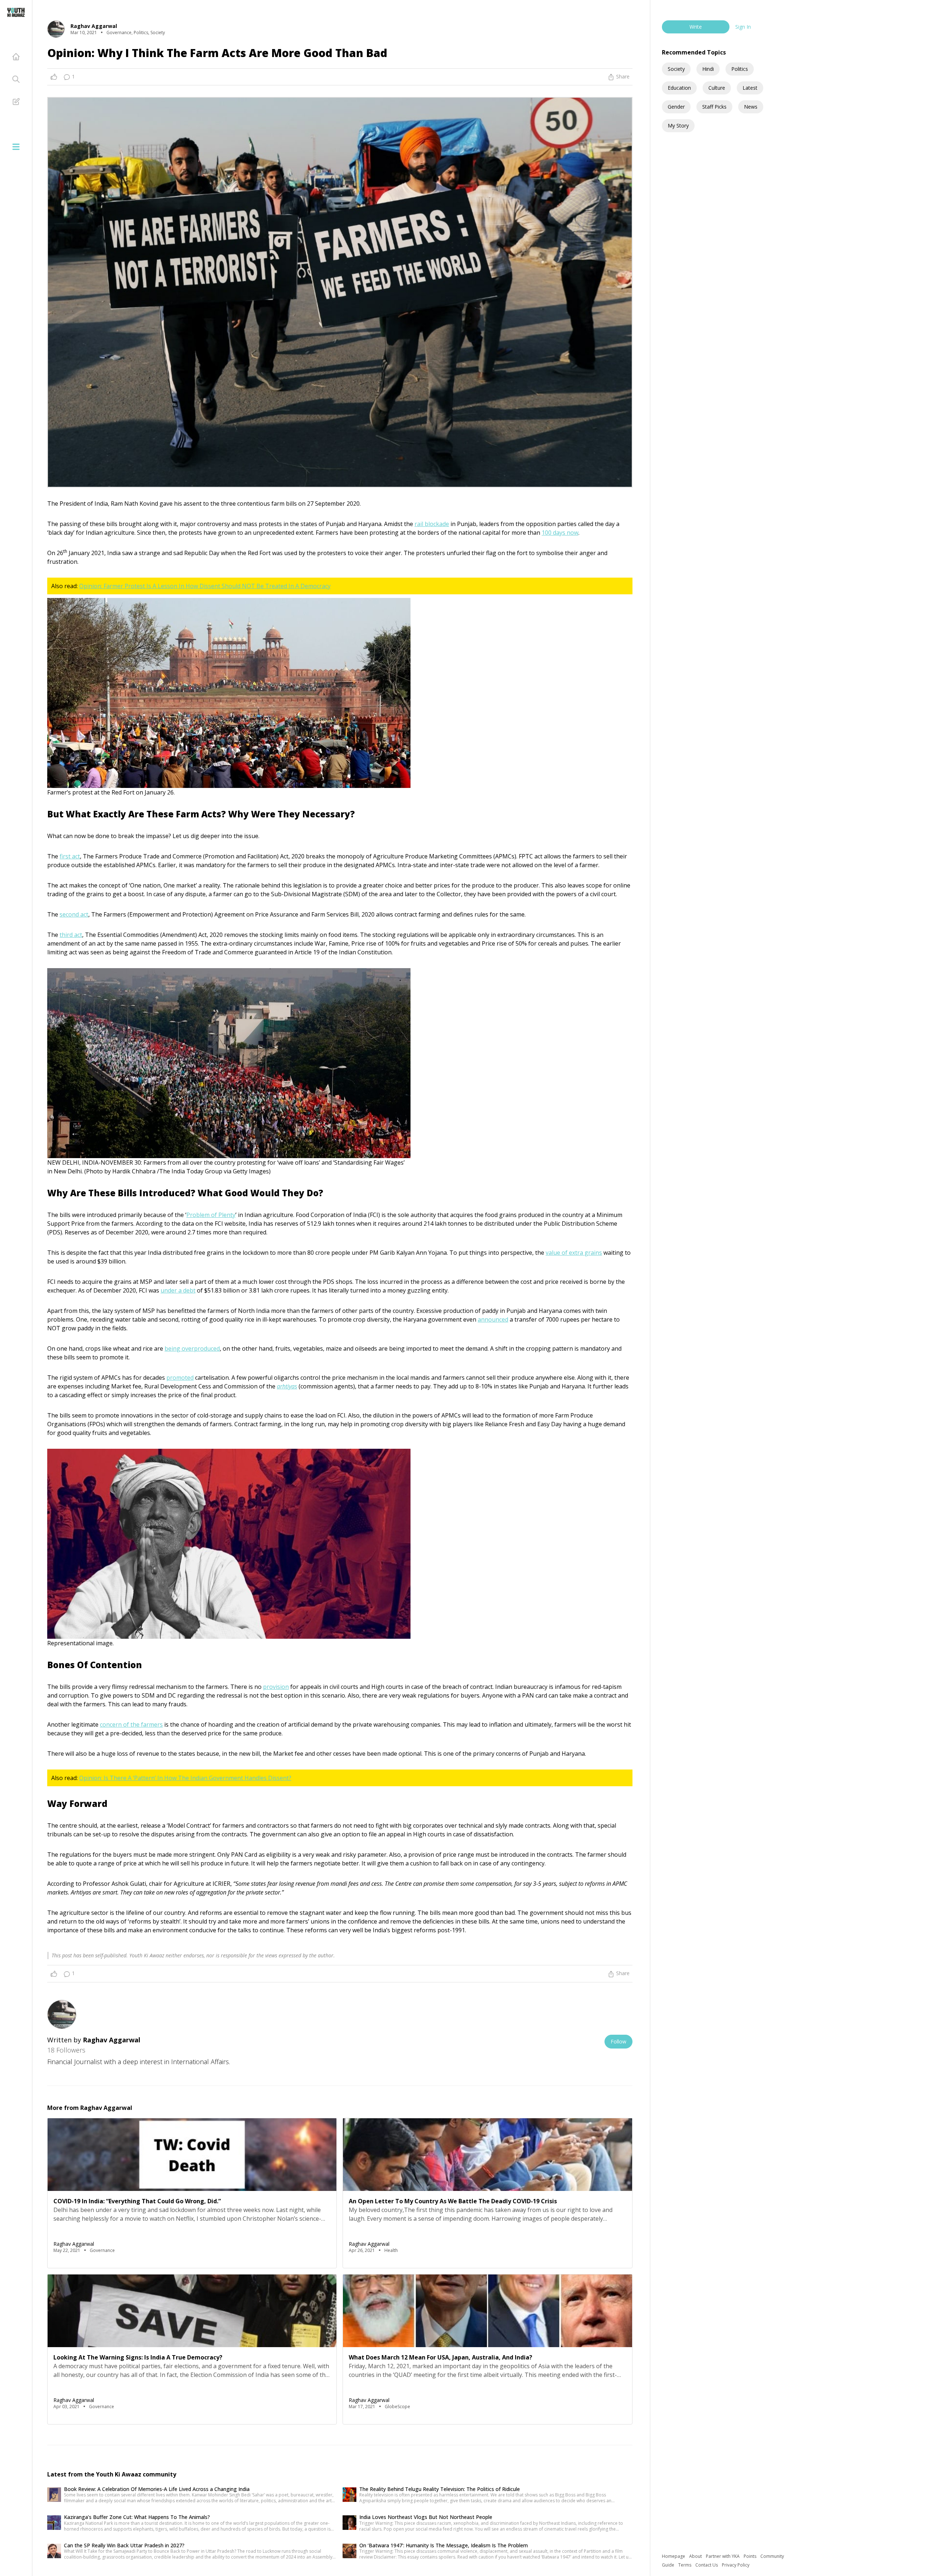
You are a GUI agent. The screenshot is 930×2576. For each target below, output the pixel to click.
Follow (618, 2041)
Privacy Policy (736, 2565)
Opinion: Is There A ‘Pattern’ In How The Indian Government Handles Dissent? (185, 1778)
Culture (717, 88)
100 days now (560, 533)
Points (751, 2556)
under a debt (178, 1290)
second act (74, 914)
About (696, 2556)
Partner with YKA (723, 2556)
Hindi (708, 69)
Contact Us (707, 2565)
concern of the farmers (131, 1724)
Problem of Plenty (211, 1215)
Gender (676, 107)
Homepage (674, 2556)
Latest (750, 88)
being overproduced (192, 1348)
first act (70, 856)
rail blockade (432, 524)
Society (676, 69)
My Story (678, 126)
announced (493, 1319)
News (751, 107)
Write (696, 27)
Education (679, 88)
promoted (180, 1378)
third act (71, 935)
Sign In (743, 27)
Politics (740, 69)
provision (276, 1687)
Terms (685, 2565)
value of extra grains (574, 1253)
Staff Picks (714, 107)
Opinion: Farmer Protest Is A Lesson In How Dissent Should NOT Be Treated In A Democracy (205, 586)
